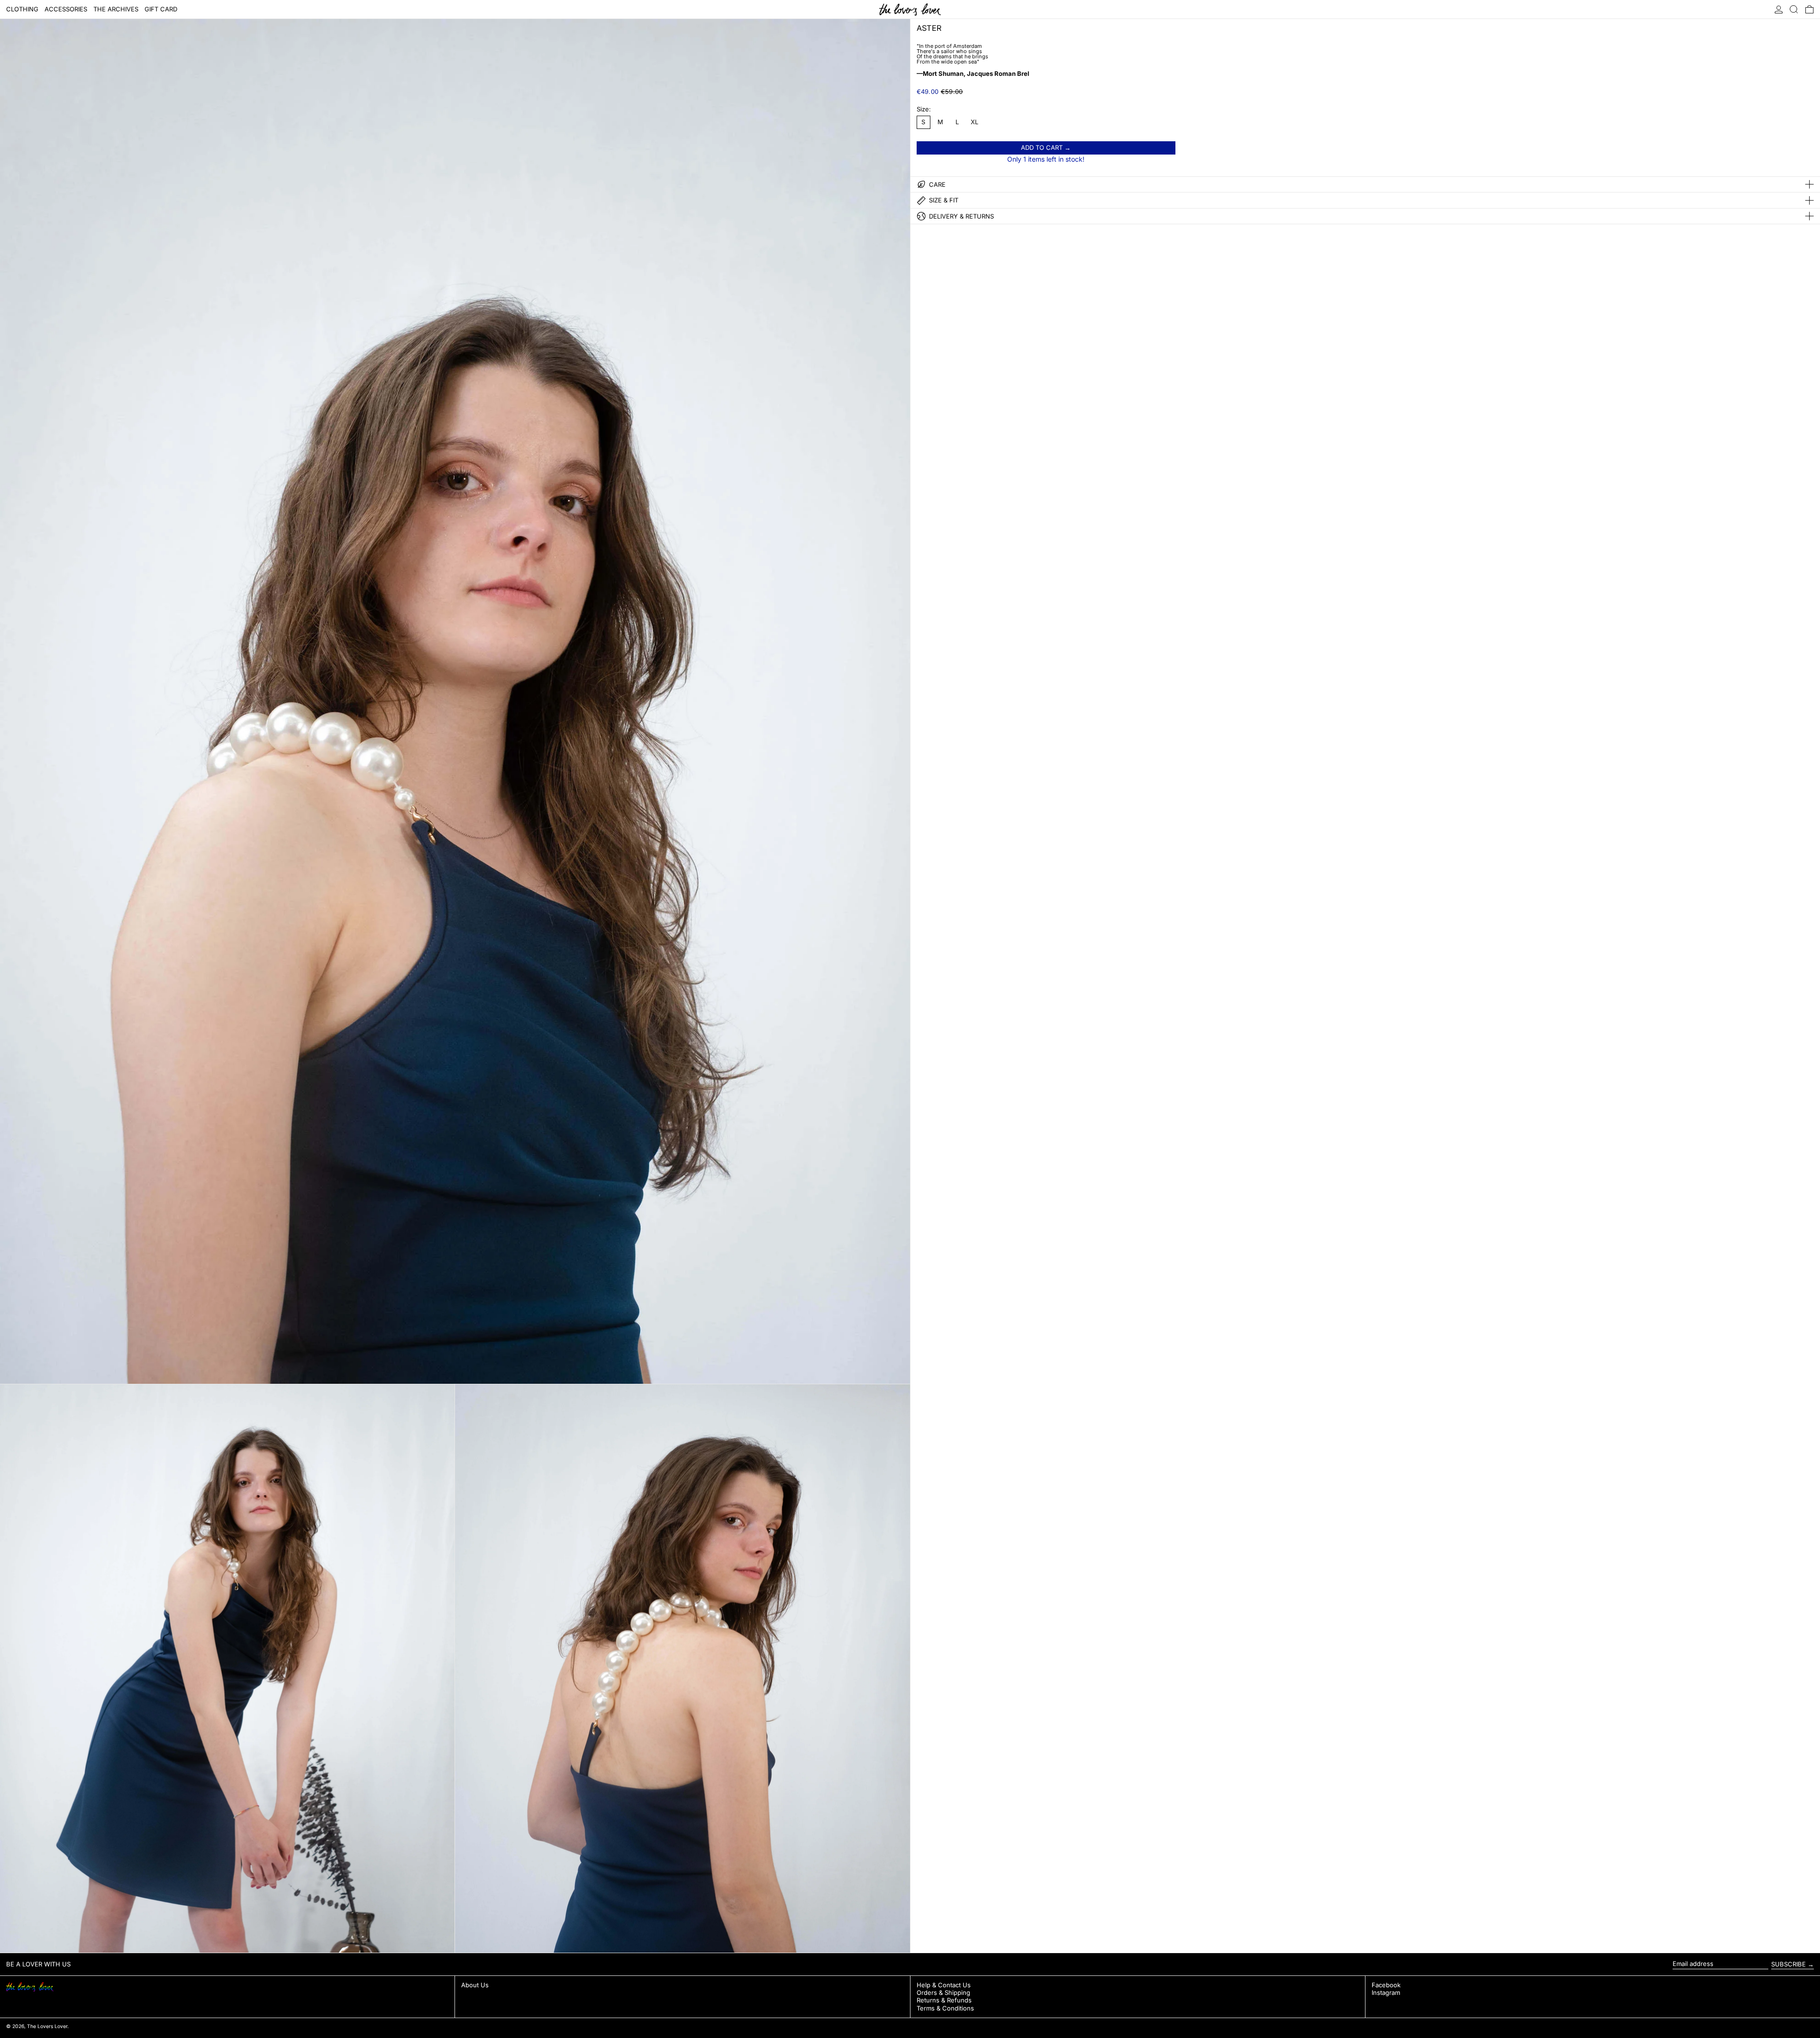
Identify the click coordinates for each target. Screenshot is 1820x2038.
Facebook (1386, 1985)
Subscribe (1788, 1964)
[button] (1794, 9)
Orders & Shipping (943, 1992)
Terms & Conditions (945, 2008)
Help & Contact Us (944, 1985)
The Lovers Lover (47, 2026)
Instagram (1386, 1993)
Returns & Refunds (944, 2000)
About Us (475, 1985)
